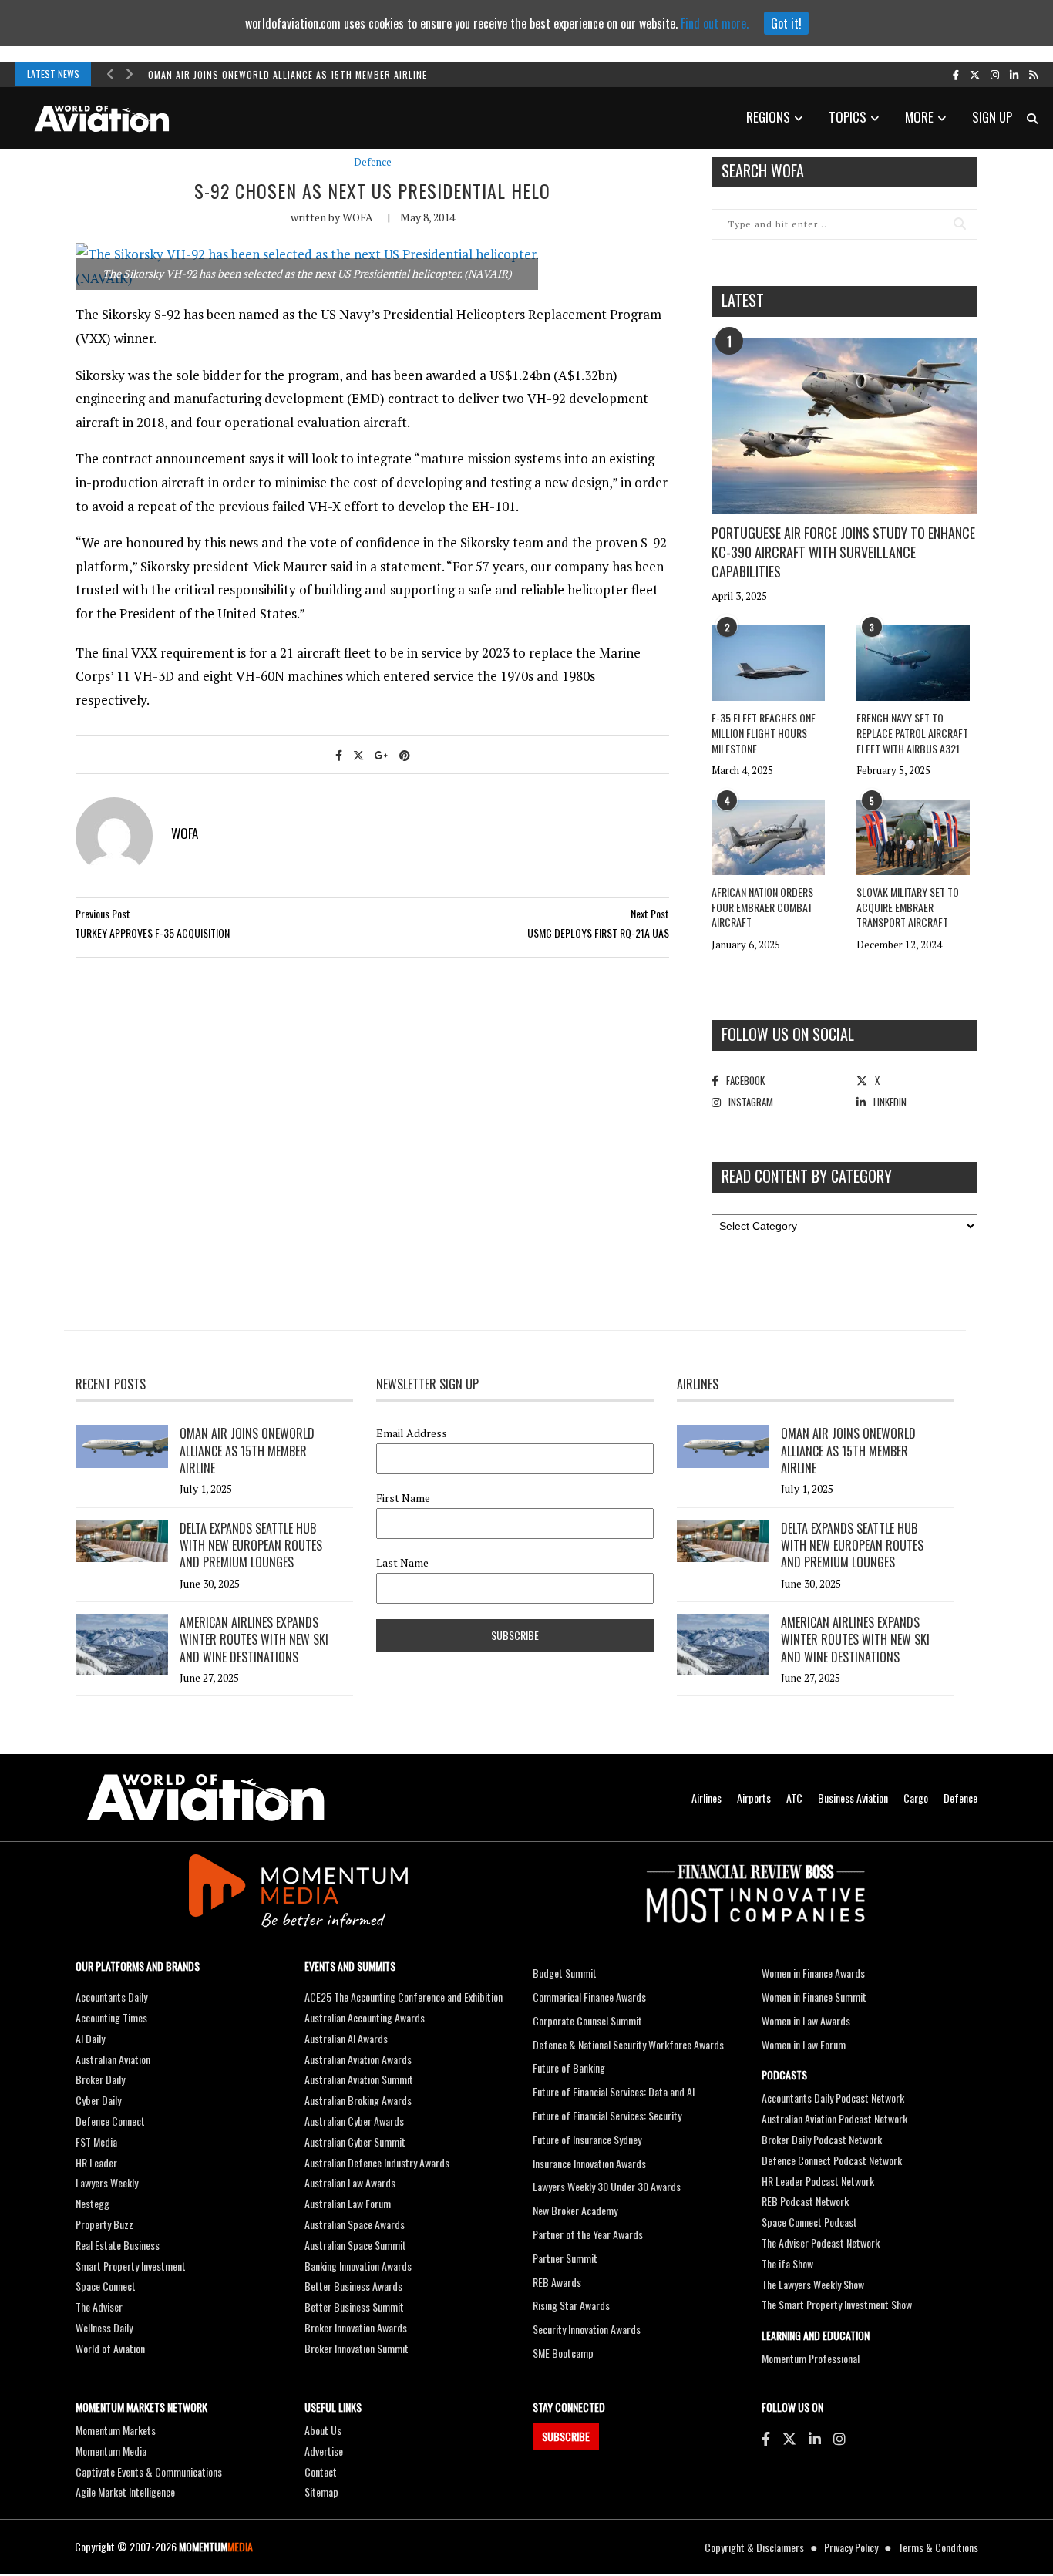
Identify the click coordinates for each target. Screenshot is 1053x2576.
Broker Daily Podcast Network (822, 2139)
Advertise (324, 2451)
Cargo (916, 1798)
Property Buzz (104, 2224)
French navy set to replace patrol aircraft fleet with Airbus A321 (912, 732)
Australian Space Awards (355, 2224)
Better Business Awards (353, 2286)
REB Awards (557, 2282)
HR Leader (96, 2162)
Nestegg (93, 2203)
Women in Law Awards (806, 2020)
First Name (403, 1498)
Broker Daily (100, 2079)
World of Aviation (110, 2348)
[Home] (206, 1798)
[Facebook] (766, 2438)
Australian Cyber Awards (354, 2121)
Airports (754, 1798)
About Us (323, 2430)
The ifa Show (787, 2263)
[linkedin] (1014, 74)
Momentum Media (111, 2451)
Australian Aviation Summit (359, 2079)
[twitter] (975, 74)
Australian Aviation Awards (358, 2059)
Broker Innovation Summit (357, 2348)
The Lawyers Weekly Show (813, 2284)
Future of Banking (569, 2068)
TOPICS (848, 117)
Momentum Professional (811, 2358)
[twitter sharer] (358, 754)
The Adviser (99, 2307)
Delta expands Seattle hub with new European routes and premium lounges (251, 1546)
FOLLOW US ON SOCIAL (788, 1034)
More (919, 117)
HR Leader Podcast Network (818, 2181)
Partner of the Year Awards (588, 2234)
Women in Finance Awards (813, 1973)
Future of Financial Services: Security (607, 2115)
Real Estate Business (118, 2245)
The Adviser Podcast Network (821, 2243)
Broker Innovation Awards (356, 2327)
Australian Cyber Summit (355, 2142)
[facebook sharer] (339, 754)
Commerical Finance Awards (589, 1997)
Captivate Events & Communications (149, 2472)
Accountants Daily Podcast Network (833, 2098)
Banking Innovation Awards (358, 2266)
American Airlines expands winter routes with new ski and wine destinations (254, 1640)
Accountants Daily (111, 1997)
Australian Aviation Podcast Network (834, 2118)
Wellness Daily (104, 2327)
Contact (321, 2472)
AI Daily (90, 2038)
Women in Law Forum (804, 2044)
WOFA (358, 217)
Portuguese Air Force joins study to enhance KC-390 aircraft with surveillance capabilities (843, 552)
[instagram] (995, 74)
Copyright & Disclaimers (754, 2547)
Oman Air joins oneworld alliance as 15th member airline (288, 74)
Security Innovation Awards (587, 2329)
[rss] (1033, 74)
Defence (373, 162)
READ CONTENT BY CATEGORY (807, 1176)
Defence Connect (110, 2121)
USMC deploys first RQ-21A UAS (598, 933)
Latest (743, 300)
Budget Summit (565, 1973)
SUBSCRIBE (566, 2436)
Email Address (412, 1433)
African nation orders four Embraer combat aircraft (762, 907)
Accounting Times (111, 2017)
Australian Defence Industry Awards (377, 2162)
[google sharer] (382, 754)
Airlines (706, 1798)
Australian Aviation (113, 2059)
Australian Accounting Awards (365, 2017)
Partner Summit (565, 2258)
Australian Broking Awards (358, 2100)
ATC (794, 1798)
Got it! (786, 23)
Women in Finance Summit (814, 1997)
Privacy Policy (851, 2547)
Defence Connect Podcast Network (832, 2160)
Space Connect (106, 2286)
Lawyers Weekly (107, 2182)
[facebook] (956, 74)
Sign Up (992, 117)
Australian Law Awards (350, 2182)
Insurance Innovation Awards (589, 2163)
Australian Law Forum (348, 2203)
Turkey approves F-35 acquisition (152, 933)
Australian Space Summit (355, 2245)
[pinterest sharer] (405, 754)
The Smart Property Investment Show (837, 2304)
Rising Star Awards (571, 2305)
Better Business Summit (354, 2307)
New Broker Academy (575, 2210)
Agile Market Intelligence (125, 2492)
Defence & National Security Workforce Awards (628, 2044)
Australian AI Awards (346, 2038)
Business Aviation (853, 1798)
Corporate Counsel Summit (587, 2020)
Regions (768, 117)
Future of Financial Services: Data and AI (614, 2091)
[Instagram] (839, 2438)
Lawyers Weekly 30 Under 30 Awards (607, 2186)
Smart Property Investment (131, 2266)
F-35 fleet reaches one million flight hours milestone (764, 732)
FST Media (96, 2142)
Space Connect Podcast (809, 2222)
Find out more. (715, 23)
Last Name (402, 1563)
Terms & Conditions (938, 2547)
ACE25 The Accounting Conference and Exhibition (404, 1997)
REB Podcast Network (805, 2201)
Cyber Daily (98, 2100)
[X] (789, 2438)
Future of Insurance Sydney (587, 2139)
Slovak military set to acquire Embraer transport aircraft (908, 907)
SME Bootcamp (563, 2353)
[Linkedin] (815, 2438)
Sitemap (321, 2492)
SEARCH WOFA (763, 170)
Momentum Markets (116, 2430)
